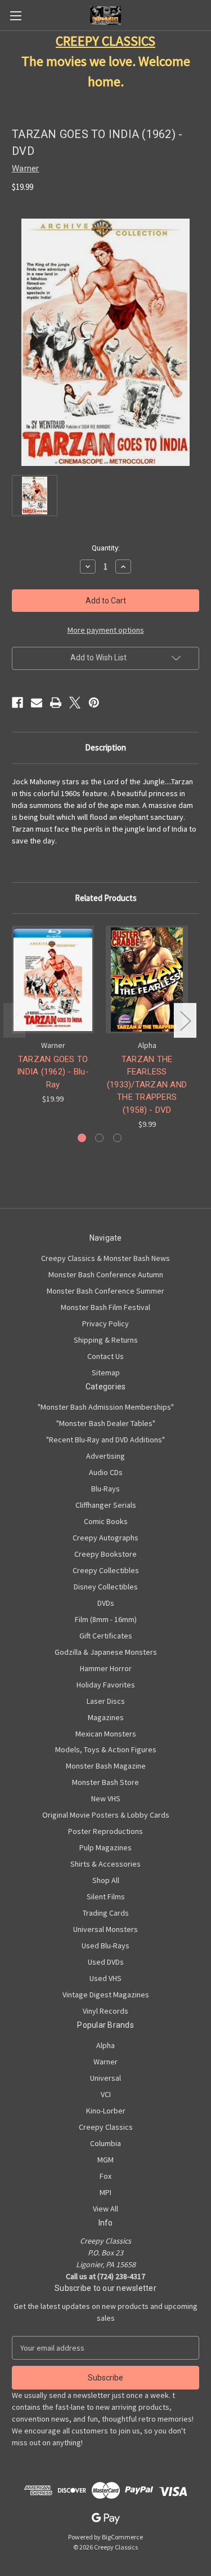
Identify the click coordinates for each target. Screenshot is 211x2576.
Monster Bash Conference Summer (105, 1291)
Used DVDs (106, 1962)
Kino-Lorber (106, 2111)
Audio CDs (106, 1472)
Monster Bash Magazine (106, 1766)
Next (185, 1021)
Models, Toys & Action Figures (106, 1749)
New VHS (106, 1798)
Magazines (106, 1717)
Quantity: (106, 548)
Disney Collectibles (106, 1587)
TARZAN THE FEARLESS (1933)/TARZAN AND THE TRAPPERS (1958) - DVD (147, 1085)
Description (105, 747)
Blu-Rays (105, 1489)
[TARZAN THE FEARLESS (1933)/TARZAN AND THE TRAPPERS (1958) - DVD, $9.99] (147, 980)
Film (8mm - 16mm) (106, 1619)
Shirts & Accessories (105, 1864)
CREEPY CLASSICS (105, 41)
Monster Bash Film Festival (105, 1307)
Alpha (105, 2045)
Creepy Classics (106, 2127)
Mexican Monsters (106, 1734)
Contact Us (105, 1356)
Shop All (106, 1880)
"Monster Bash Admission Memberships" (106, 1407)
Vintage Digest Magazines (106, 1995)
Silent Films (106, 1897)
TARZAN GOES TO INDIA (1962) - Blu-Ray (53, 1072)
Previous (15, 1021)
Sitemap (106, 1373)
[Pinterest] (94, 703)
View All (105, 2209)
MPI (105, 2192)
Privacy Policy (105, 1323)
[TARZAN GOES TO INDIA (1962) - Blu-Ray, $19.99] (53, 980)
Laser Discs (106, 1701)
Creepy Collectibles (106, 1570)
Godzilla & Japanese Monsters (106, 1652)
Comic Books (106, 1521)
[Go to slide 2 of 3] (99, 1138)
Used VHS (105, 1978)
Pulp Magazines (105, 1847)
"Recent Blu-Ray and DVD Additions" (105, 1440)
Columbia (105, 2143)
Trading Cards (106, 1913)
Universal (105, 2078)
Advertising (105, 1456)
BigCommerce (122, 2537)
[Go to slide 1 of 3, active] (82, 1138)
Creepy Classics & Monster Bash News (105, 1258)
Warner (105, 2062)
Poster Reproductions (105, 1831)
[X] (75, 703)
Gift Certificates (106, 1636)
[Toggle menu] (15, 15)
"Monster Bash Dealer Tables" (106, 1423)
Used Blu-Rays (105, 1946)
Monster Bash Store (105, 1782)
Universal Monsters (105, 1929)
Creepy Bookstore (105, 1554)
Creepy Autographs (105, 1538)
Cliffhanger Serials (106, 1505)
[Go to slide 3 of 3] (117, 1138)
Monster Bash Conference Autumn (106, 1274)
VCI (106, 2094)
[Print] (56, 703)
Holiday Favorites (106, 1685)
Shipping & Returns (106, 1340)
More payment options (106, 630)
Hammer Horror (106, 1668)
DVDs (106, 1603)
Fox (105, 2176)
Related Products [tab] (106, 898)
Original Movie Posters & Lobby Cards (106, 1815)
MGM (105, 2160)
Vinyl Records (105, 2011)
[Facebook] (17, 703)
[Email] (37, 703)
